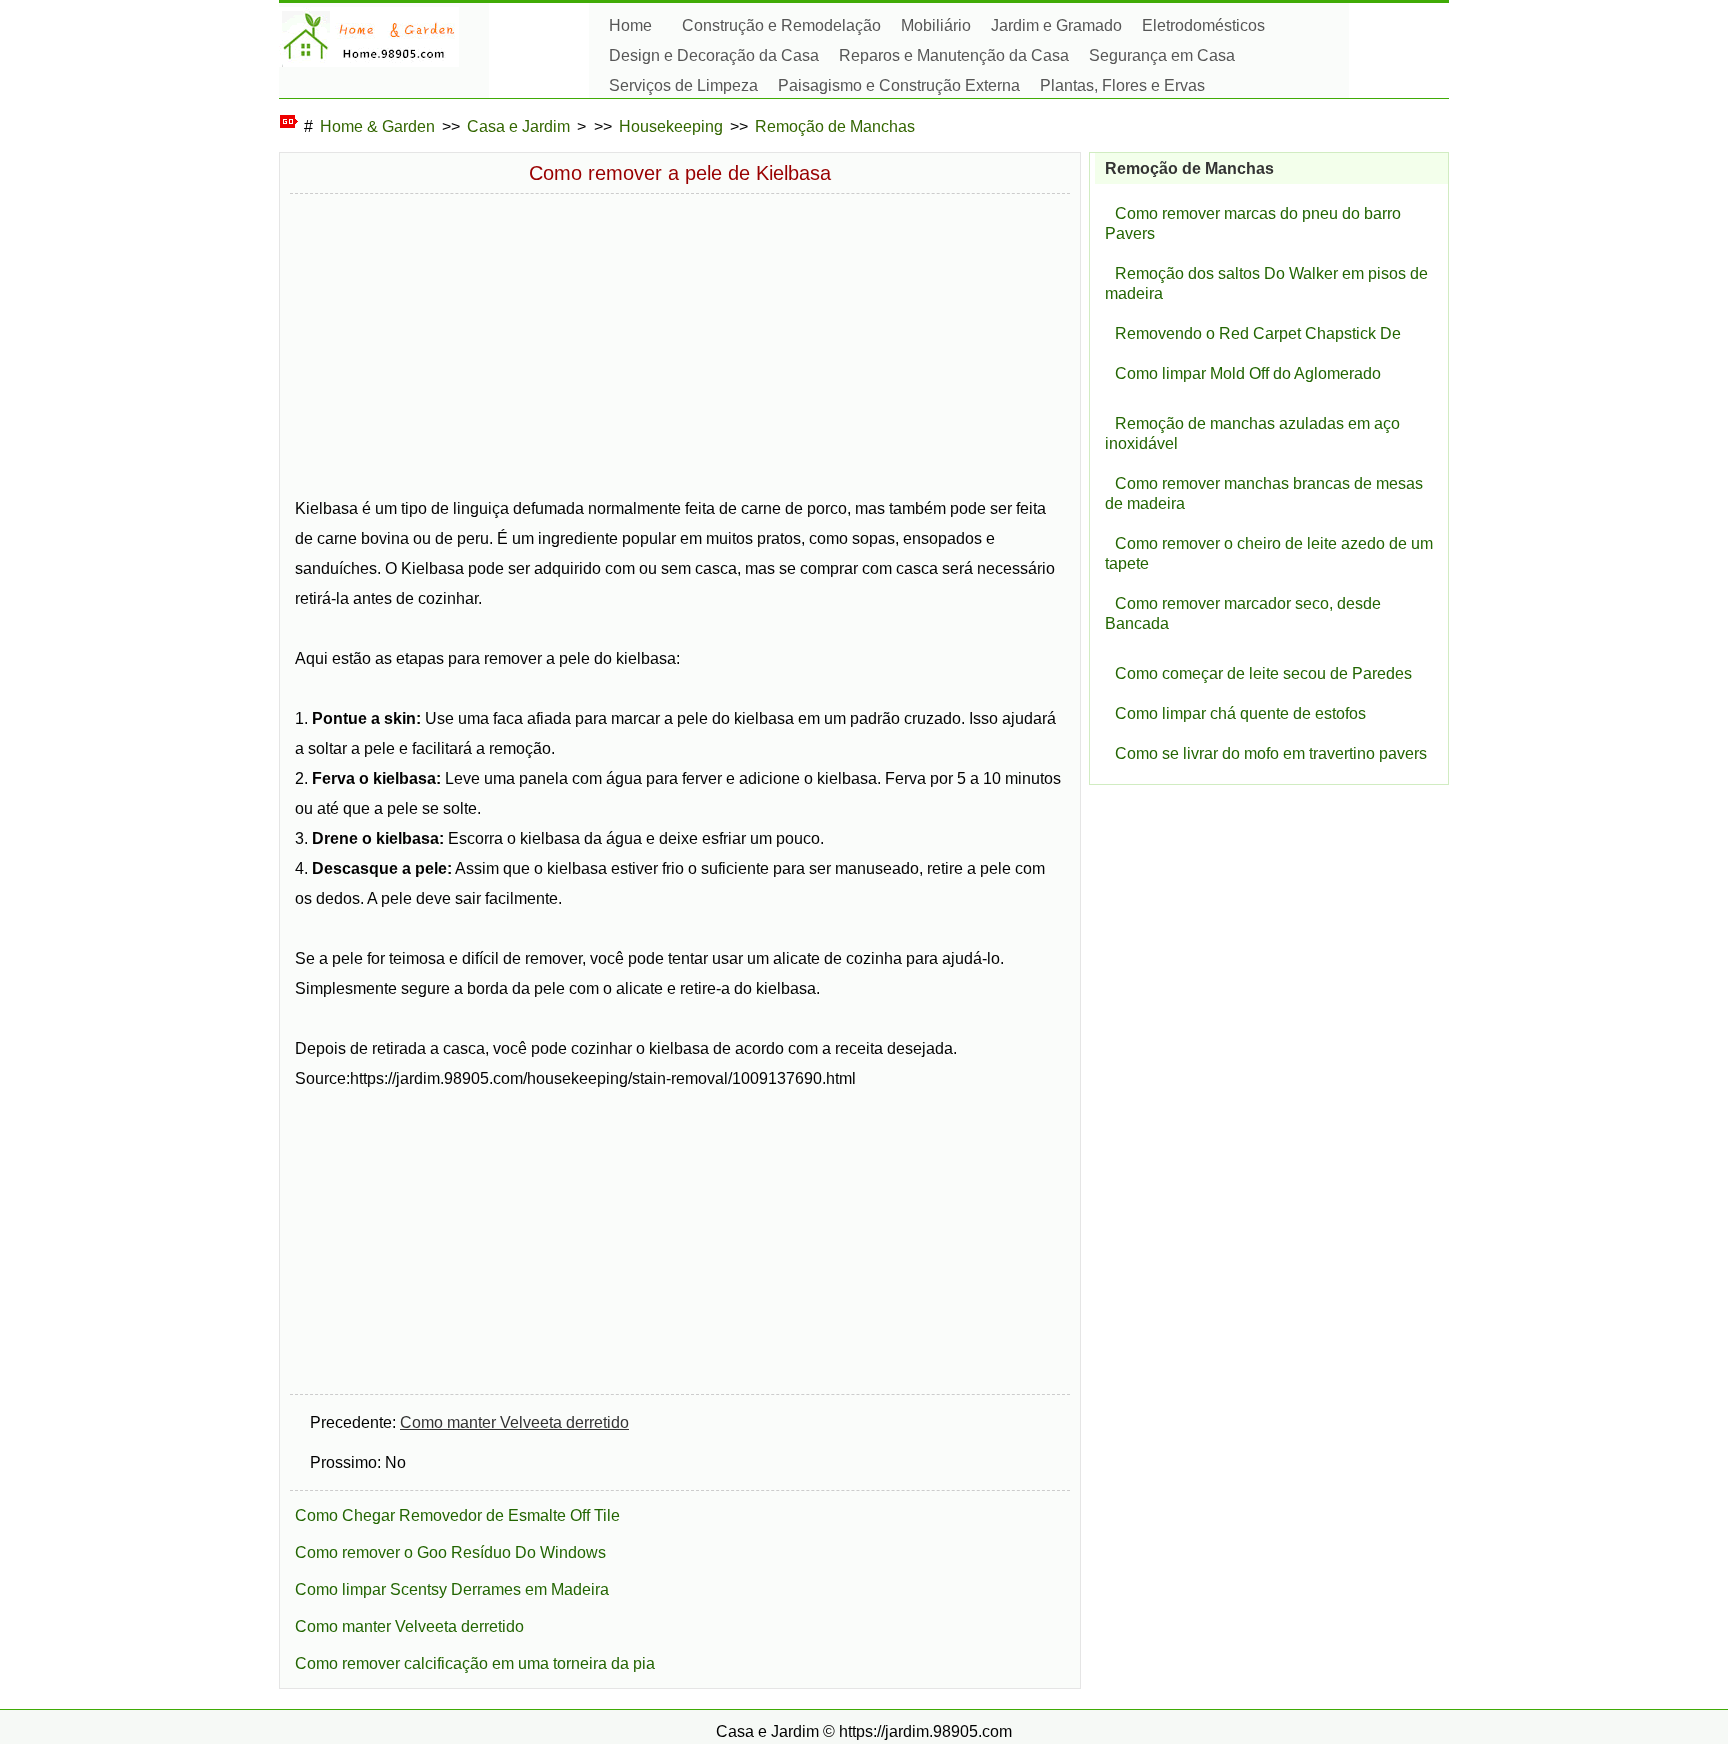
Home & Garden (377, 126)
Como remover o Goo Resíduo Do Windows (450, 1552)
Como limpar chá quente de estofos (1240, 713)
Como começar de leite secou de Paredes (1263, 673)
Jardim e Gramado (1056, 25)
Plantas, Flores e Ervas (1122, 85)
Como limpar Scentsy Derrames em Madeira (452, 1589)
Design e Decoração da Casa (714, 55)
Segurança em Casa (1162, 55)
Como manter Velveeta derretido (514, 1422)
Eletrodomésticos (1203, 25)
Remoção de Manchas (835, 126)
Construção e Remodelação (781, 25)
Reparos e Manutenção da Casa (954, 55)
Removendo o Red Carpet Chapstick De (1258, 333)
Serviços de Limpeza (683, 85)
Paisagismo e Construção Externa (899, 85)
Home (630, 25)
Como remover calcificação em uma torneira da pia (475, 1663)
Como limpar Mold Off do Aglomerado (1248, 373)
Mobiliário (936, 25)
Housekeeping (671, 126)
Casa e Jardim (518, 126)
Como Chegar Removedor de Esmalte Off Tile (457, 1515)
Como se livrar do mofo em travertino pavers (1271, 753)
